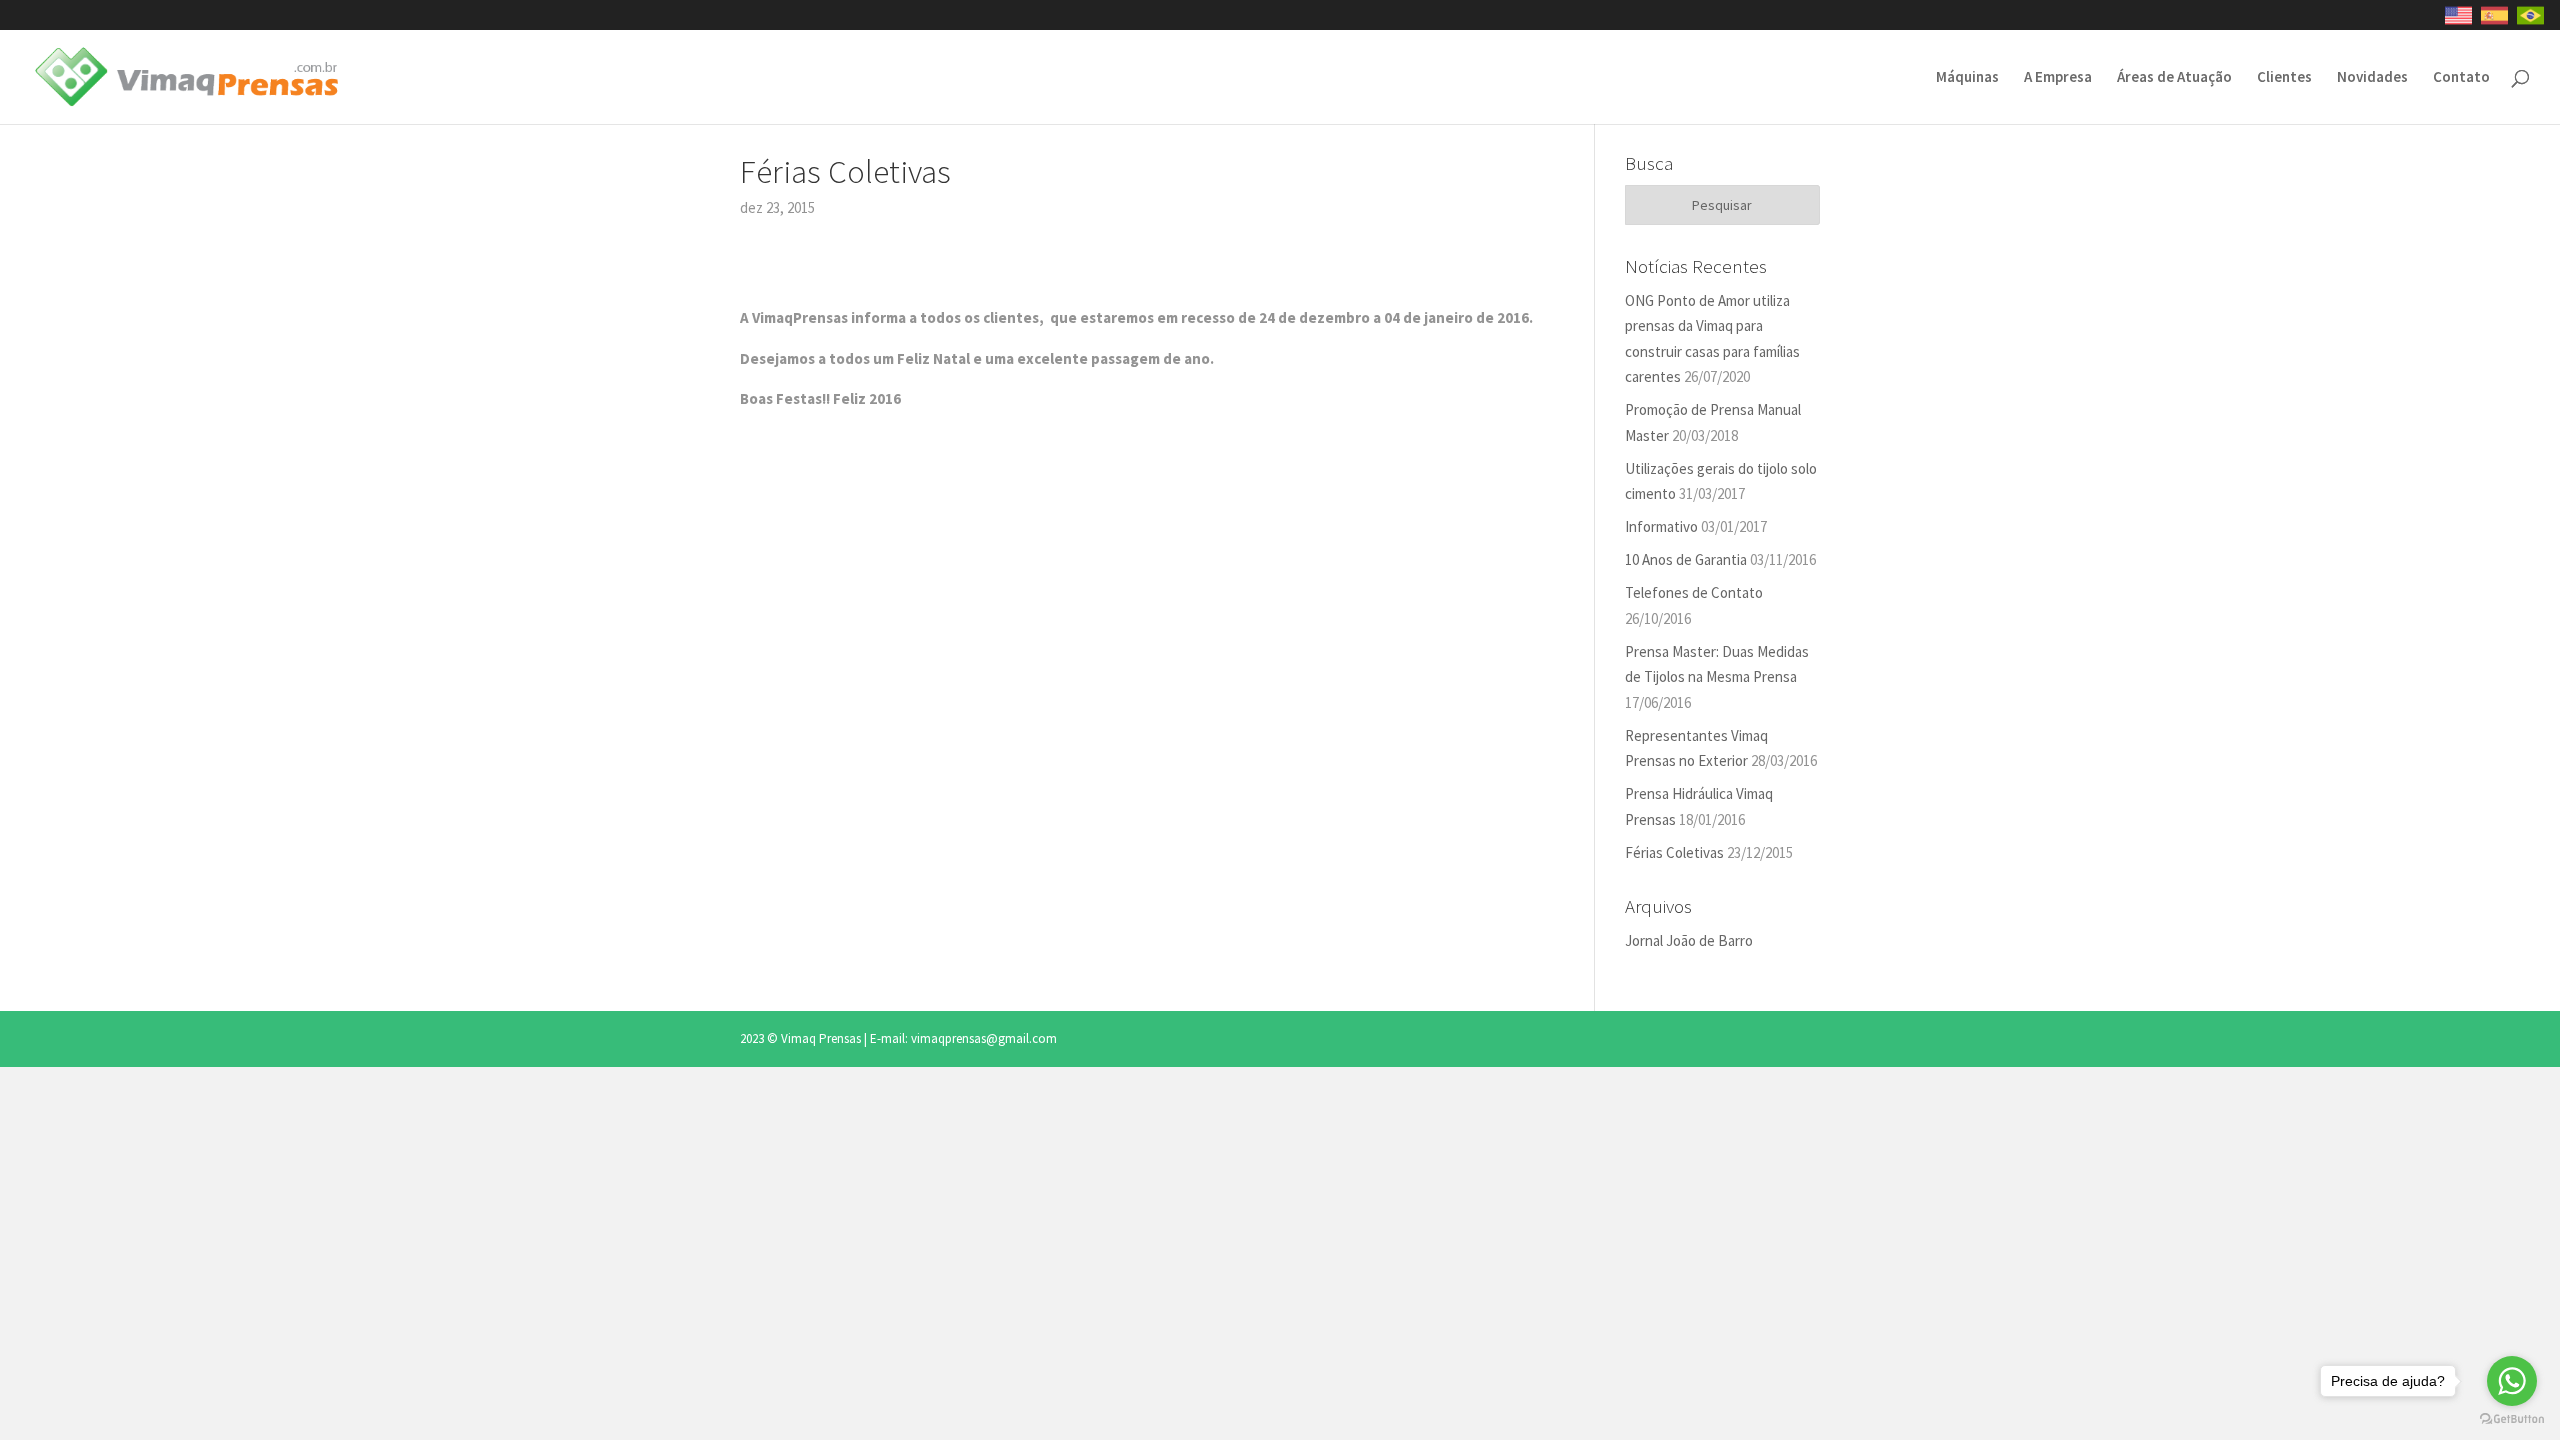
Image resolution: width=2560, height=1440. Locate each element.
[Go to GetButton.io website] (2512, 1419)
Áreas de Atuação (2174, 78)
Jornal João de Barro (1689, 940)
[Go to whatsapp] (2512, 1381)
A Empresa (2058, 78)
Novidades (2372, 78)
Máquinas (1967, 78)
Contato (2461, 78)
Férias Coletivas (1674, 852)
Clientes (2284, 78)
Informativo (1661, 526)
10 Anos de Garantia (1686, 559)
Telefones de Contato (1694, 592)
